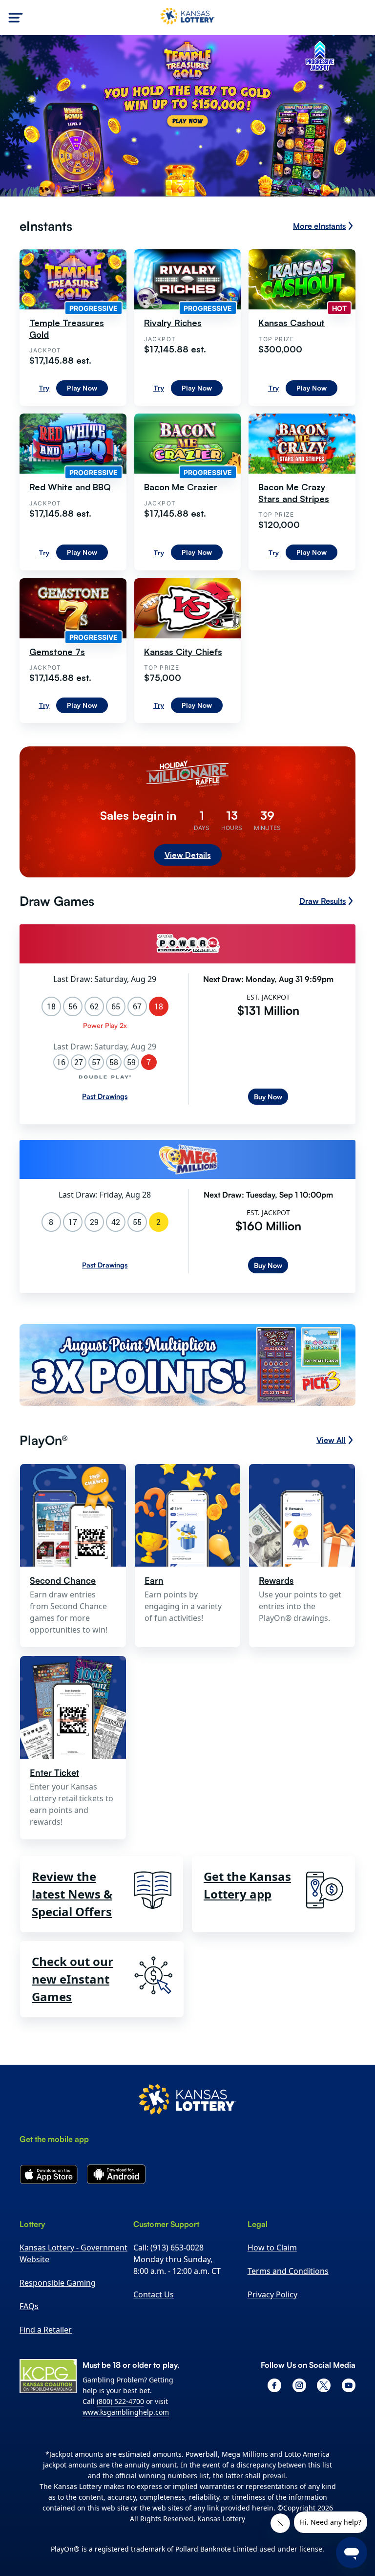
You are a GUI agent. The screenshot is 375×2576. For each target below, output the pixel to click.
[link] (187, 1367)
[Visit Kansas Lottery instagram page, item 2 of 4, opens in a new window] (299, 2385)
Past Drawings (105, 1096)
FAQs (29, 2306)
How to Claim (272, 2248)
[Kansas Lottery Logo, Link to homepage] (187, 18)
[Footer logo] (187, 2101)
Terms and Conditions (288, 2271)
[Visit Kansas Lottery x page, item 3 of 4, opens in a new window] (324, 2385)
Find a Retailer (46, 2330)
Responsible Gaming (58, 2283)
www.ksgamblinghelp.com (126, 2412)
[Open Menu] (16, 18)
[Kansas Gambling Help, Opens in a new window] (48, 2376)
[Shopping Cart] (361, 18)
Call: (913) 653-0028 (168, 2248)
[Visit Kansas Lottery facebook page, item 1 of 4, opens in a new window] (274, 2385)
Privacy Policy (272, 2294)
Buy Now (268, 1097)
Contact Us (154, 2294)
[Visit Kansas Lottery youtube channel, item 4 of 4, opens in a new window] (349, 2385)
